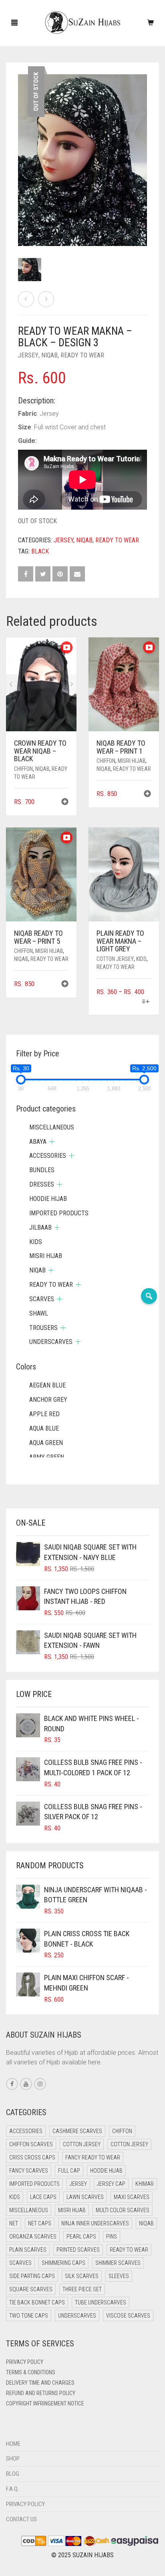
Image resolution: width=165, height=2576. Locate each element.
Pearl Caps (81, 2237)
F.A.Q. (12, 2489)
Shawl (39, 1313)
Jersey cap (111, 2184)
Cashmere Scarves (77, 2131)
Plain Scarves (28, 2250)
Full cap (69, 2171)
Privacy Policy (25, 2362)
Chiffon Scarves (31, 2144)
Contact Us (21, 2519)
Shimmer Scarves (118, 2263)
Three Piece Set (82, 2289)
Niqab (49, 355)
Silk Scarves (82, 2276)
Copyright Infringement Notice (45, 2403)
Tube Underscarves (101, 2302)
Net (14, 2223)
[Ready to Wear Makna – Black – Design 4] (46, 299)
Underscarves (51, 1342)
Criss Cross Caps (32, 2157)
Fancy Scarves (29, 2171)
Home (13, 2444)
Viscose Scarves (128, 2316)
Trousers (43, 1328)
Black (40, 551)
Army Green (47, 1457)
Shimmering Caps (63, 2263)
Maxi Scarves (132, 2197)
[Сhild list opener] (52, 1142)
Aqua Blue (44, 1428)
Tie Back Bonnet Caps (37, 2302)
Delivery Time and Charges (40, 2383)
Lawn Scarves (85, 2197)
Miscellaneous (52, 1127)
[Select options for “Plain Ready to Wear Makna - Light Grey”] (146, 1002)
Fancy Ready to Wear (93, 2157)
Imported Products (59, 1213)
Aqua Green (46, 1443)
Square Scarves (31, 2289)
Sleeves (119, 2276)
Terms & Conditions (31, 2372)
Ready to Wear (82, 355)
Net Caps (40, 2223)
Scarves (42, 1299)
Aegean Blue (47, 1385)
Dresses (42, 1184)
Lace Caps (43, 2197)
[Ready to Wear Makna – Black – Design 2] (26, 299)
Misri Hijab (132, 761)
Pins (112, 2237)
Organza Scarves (33, 2237)
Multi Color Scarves (123, 2210)
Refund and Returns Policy (41, 2393)
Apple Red (44, 1414)
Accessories (48, 1156)
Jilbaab (40, 1227)
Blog (13, 2474)
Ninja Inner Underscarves (95, 2223)
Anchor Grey (48, 1400)
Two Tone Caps (29, 2316)
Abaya (38, 1142)
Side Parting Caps (32, 2276)
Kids (141, 959)
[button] (65, 803)
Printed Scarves (78, 2250)
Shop (13, 2459)
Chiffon (23, 769)
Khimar (145, 2184)
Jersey (28, 355)
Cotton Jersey (115, 959)
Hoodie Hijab (48, 1199)
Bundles (42, 1170)
